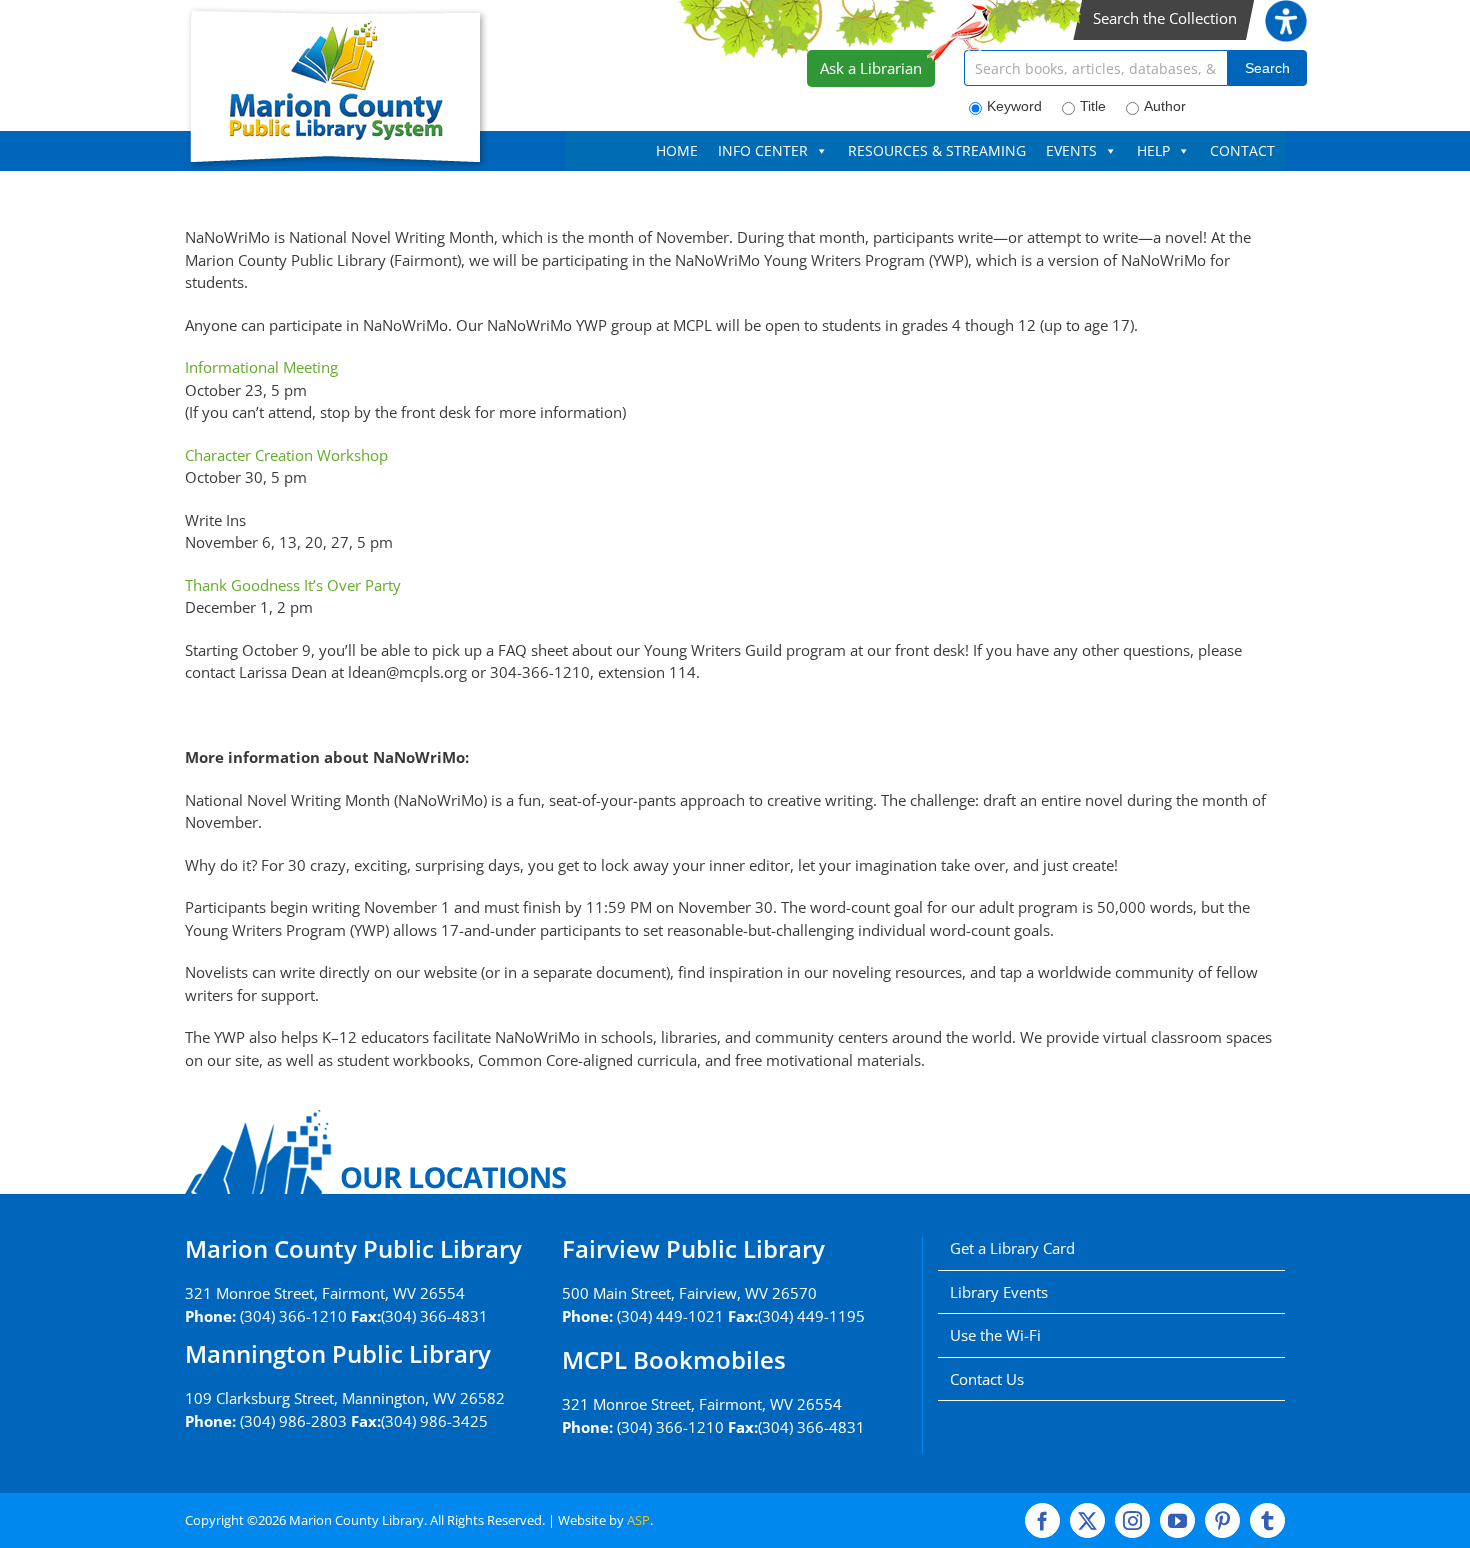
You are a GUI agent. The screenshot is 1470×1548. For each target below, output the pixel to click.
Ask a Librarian (871, 68)
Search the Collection (1165, 18)
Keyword (1014, 106)
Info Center (763, 150)
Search (1267, 68)
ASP (638, 1520)
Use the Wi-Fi (995, 1335)
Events (1071, 150)
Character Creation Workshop (286, 455)
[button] (1286, 11)
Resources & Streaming (937, 150)
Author (1165, 106)
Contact (1242, 150)
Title (1093, 106)
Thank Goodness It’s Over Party (293, 585)
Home (677, 150)
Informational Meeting (261, 367)
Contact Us (987, 1379)
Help (1153, 150)
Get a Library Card (1012, 1248)
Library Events (999, 1292)
